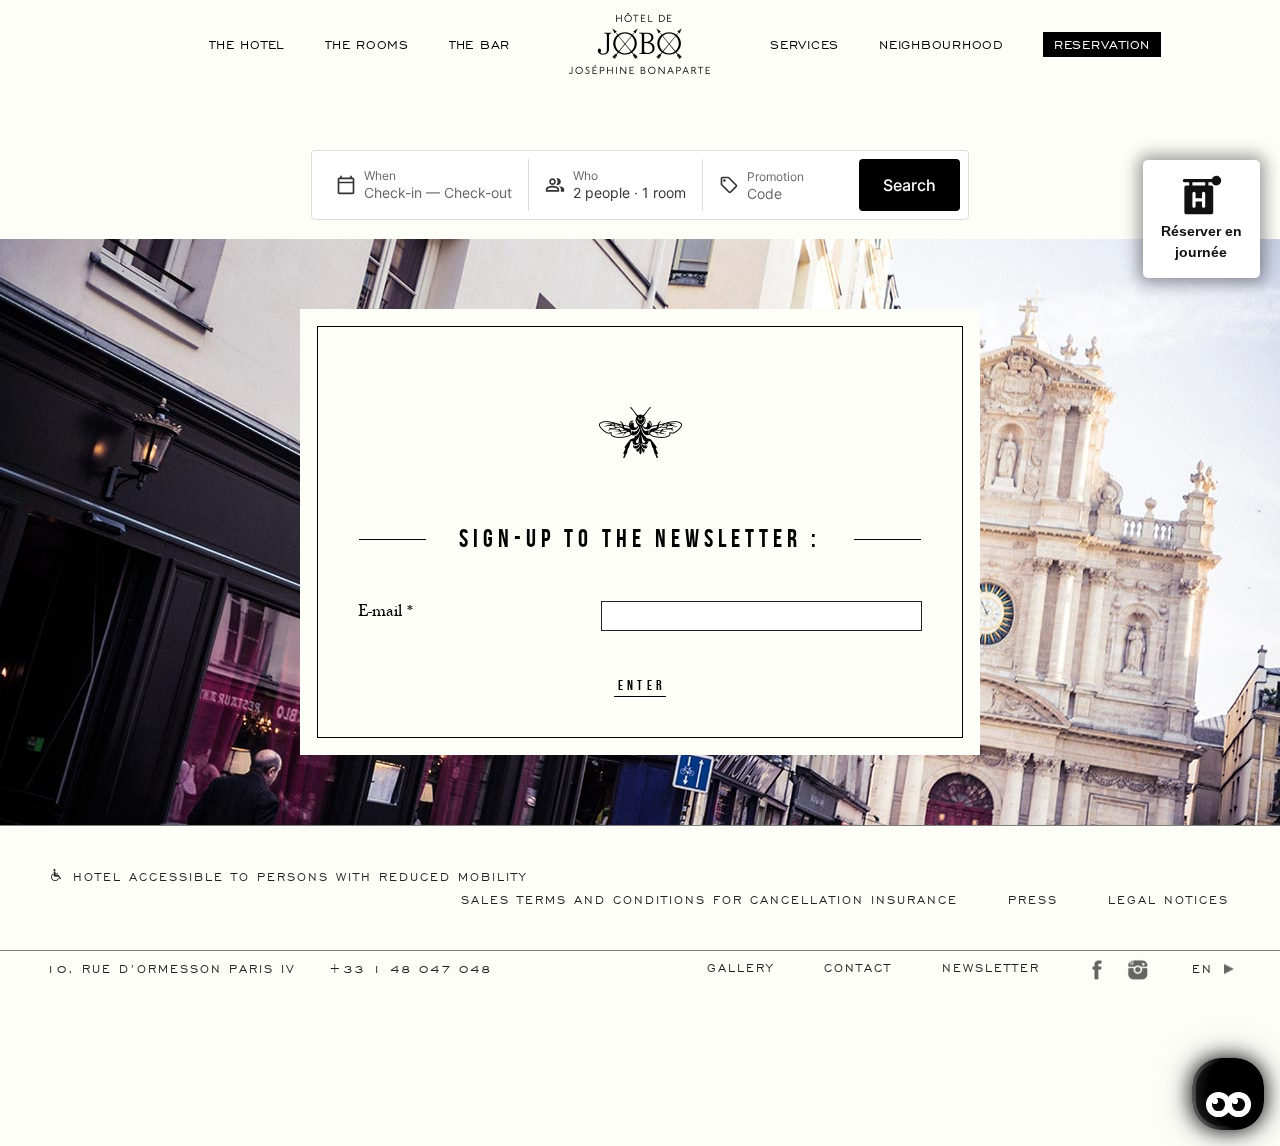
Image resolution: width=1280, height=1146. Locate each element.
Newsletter (991, 967)
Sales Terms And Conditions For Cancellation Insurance (709, 899)
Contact (858, 967)
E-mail (386, 611)
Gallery (740, 967)
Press (1033, 899)
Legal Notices (1168, 899)
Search (909, 185)
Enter (642, 685)
